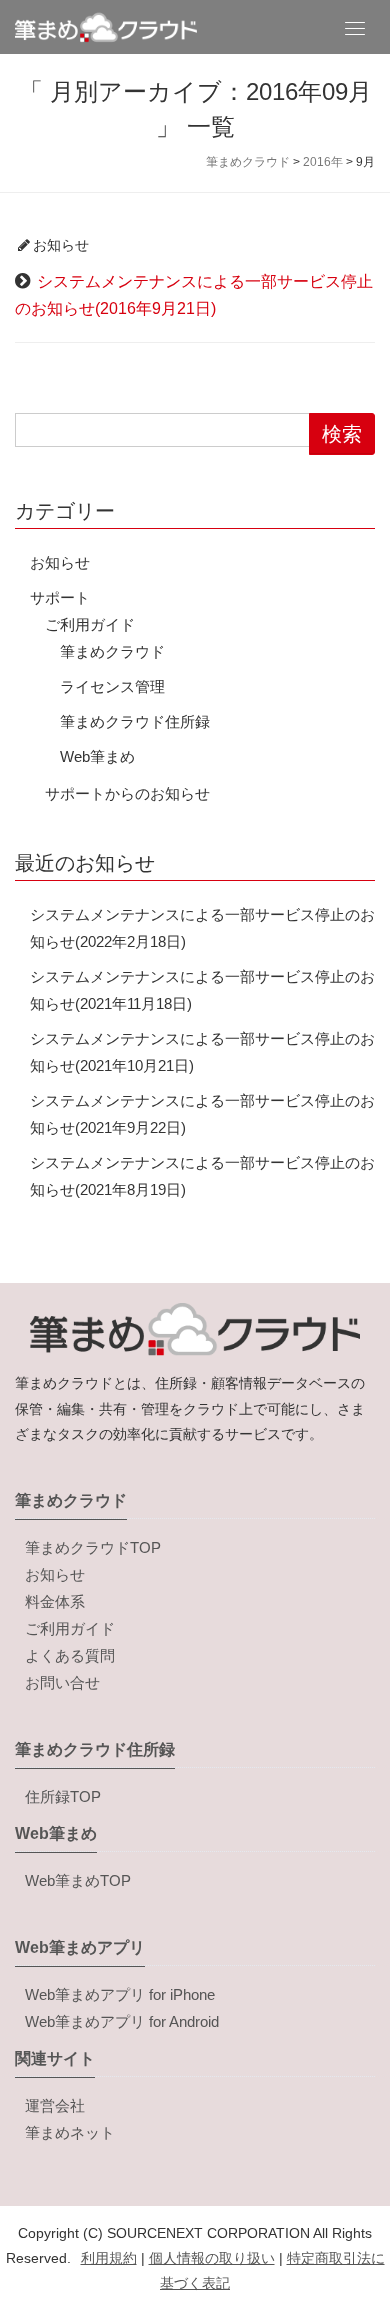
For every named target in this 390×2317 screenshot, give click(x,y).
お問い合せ (62, 1682)
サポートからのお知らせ (127, 793)
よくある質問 (70, 1655)
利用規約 (109, 2258)
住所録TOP (63, 1796)
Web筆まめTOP (78, 1880)
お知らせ (61, 245)
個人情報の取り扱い (212, 2258)
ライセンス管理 (112, 686)
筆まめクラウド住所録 (135, 721)
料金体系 (55, 1601)
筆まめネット (70, 2132)
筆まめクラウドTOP (93, 1547)
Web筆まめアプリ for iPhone (120, 1994)
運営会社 (55, 2105)
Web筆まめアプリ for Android (122, 2021)
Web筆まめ (97, 756)
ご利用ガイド (90, 624)
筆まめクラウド (112, 651)
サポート (60, 597)
